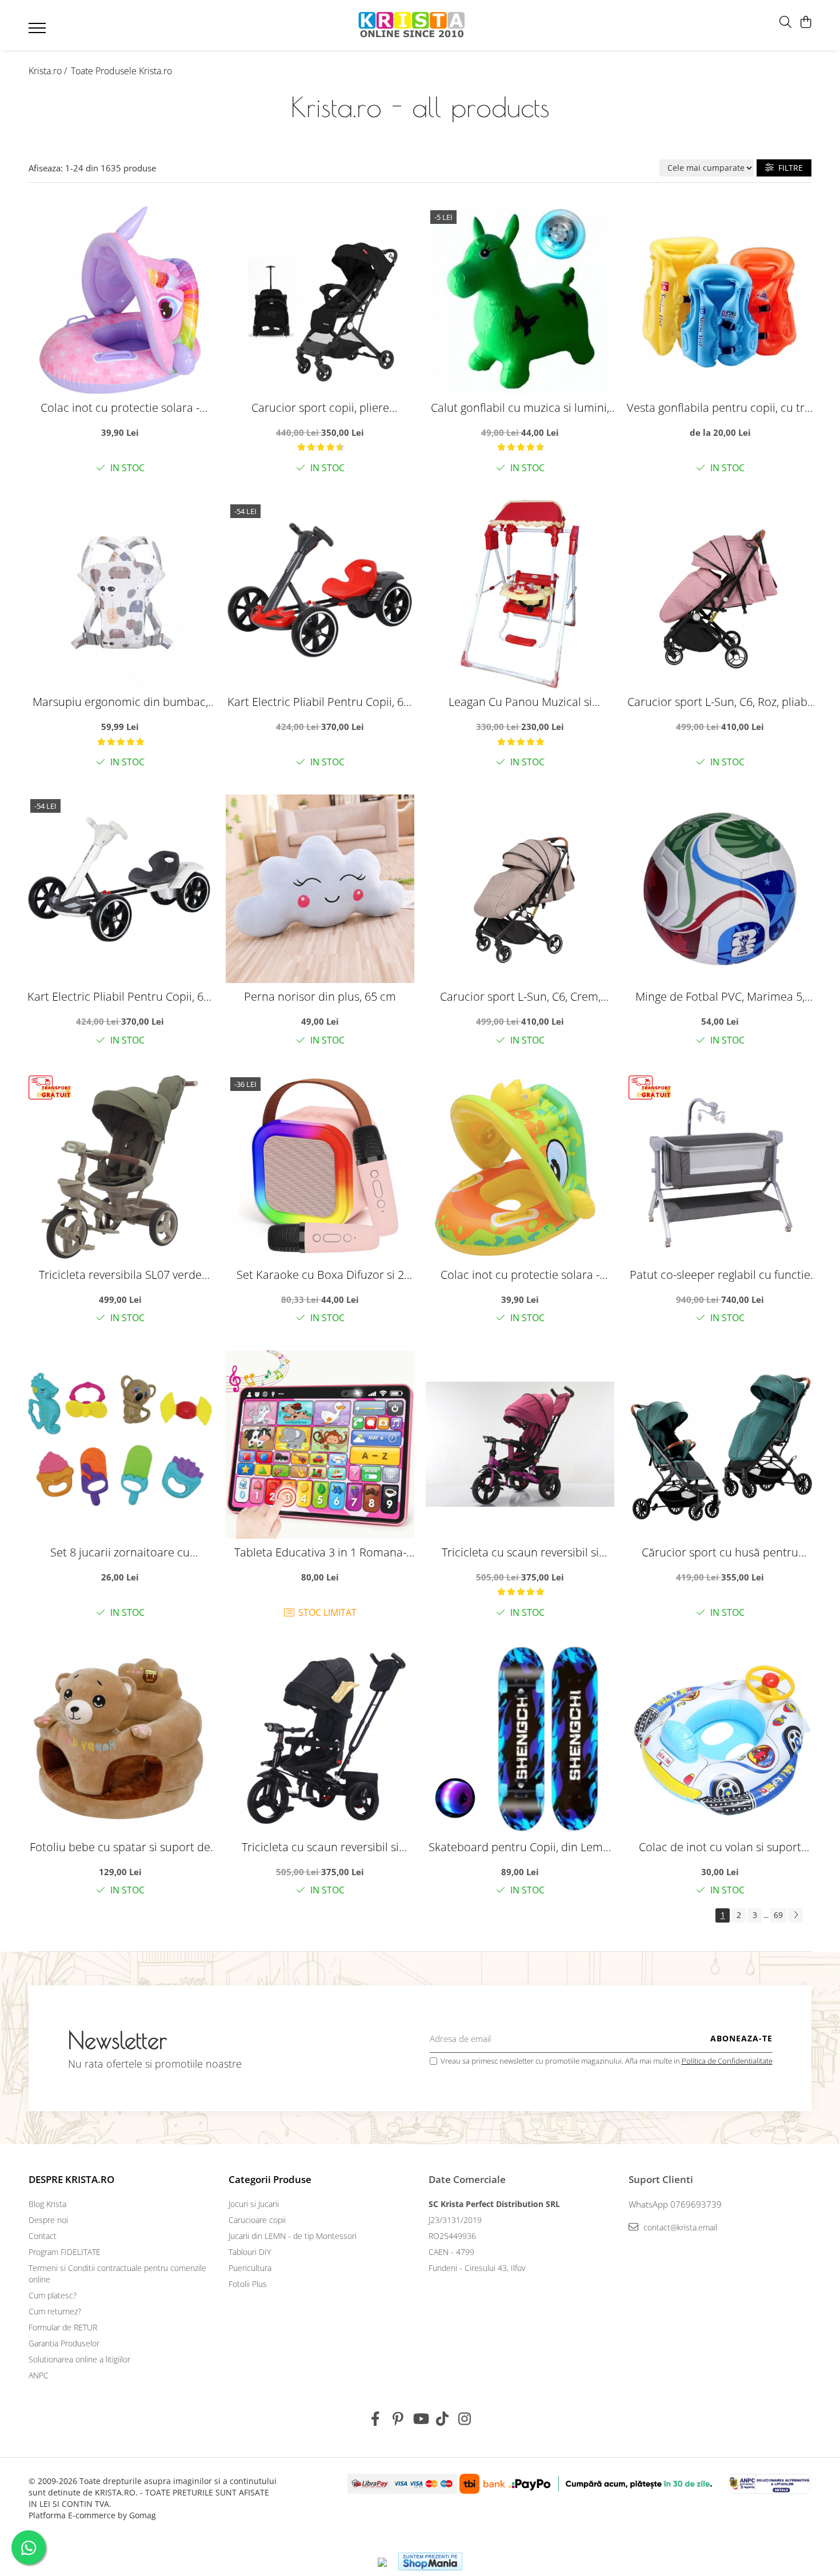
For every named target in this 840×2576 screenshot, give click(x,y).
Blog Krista (47, 2204)
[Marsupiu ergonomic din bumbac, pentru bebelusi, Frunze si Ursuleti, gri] (120, 594)
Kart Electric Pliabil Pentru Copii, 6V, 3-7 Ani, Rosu (320, 702)
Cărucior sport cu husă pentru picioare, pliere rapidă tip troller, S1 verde (720, 1552)
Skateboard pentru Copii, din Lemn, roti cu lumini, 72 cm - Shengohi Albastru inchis (520, 1847)
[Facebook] (376, 2419)
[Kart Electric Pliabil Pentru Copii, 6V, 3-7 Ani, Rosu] (320, 594)
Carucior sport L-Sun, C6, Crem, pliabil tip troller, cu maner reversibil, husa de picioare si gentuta (520, 996)
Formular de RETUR (63, 2327)
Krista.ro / (49, 71)
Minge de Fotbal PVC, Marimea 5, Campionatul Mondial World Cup (720, 996)
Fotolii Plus (248, 2284)
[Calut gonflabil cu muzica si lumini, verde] (520, 300)
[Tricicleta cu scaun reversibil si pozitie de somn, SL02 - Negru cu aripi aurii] (320, 1739)
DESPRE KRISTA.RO (71, 2179)
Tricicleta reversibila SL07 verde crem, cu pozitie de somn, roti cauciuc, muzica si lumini (120, 1275)
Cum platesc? (53, 2295)
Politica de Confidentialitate (727, 2061)
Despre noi (48, 2220)
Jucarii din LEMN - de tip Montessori (293, 2236)
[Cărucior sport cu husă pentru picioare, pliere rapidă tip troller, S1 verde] (720, 1445)
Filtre (788, 168)
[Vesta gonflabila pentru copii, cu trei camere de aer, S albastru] (720, 300)
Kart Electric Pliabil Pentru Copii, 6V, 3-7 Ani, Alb (120, 996)
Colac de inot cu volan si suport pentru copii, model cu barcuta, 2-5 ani (720, 1847)
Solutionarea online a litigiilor (79, 2359)
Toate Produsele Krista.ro (121, 71)
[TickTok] (443, 2419)
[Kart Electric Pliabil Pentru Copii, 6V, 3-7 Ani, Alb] (120, 889)
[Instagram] (465, 2419)
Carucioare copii (257, 2220)
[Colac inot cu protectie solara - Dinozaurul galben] (520, 1167)
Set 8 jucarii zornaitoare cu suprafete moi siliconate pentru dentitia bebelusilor (120, 1552)
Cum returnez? (55, 2311)
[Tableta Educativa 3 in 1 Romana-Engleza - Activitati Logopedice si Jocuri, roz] (320, 1445)
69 (778, 1915)
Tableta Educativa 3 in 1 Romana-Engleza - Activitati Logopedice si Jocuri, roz (320, 1552)
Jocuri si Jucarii (254, 2204)
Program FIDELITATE (65, 2252)
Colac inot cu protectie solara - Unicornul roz (120, 408)
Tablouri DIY (250, 2252)
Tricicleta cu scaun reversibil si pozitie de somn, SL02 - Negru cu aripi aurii (320, 1847)
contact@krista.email (679, 2227)
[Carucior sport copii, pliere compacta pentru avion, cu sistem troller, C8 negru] (320, 300)
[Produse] (39, 31)
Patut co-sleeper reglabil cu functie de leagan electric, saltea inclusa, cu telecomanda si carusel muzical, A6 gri (720, 1275)
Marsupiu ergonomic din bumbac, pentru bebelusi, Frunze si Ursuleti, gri (120, 702)
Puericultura (250, 2268)
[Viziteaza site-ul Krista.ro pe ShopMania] (430, 2561)
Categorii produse (270, 2179)
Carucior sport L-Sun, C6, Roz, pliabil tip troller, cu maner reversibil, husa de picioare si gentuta (720, 702)
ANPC (39, 2375)
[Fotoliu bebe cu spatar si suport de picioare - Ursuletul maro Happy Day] (120, 1739)
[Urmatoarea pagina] (795, 1915)
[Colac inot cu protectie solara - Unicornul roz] (120, 300)
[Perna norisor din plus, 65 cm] (320, 889)
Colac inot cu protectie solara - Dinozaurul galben (520, 1275)
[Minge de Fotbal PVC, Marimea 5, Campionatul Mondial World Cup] (720, 889)
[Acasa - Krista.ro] (412, 25)
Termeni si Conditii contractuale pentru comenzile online (117, 2274)
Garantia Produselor (64, 2343)
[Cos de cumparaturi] (805, 23)
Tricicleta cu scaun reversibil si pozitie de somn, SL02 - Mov (520, 1552)
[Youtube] (420, 2419)
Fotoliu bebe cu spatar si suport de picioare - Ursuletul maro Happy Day (120, 1847)
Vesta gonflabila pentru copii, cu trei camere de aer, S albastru (720, 408)
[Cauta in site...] (785, 23)
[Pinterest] (398, 2419)
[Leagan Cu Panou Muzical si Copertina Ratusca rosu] (520, 594)
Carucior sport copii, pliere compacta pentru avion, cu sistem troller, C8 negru (320, 408)
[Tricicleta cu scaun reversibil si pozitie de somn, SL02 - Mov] (520, 1445)
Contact (43, 2236)
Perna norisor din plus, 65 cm (320, 996)
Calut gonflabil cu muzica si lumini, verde (520, 408)
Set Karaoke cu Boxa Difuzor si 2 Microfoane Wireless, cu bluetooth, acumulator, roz (320, 1275)
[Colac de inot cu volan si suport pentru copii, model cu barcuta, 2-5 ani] (720, 1739)
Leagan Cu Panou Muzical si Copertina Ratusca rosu (520, 702)
